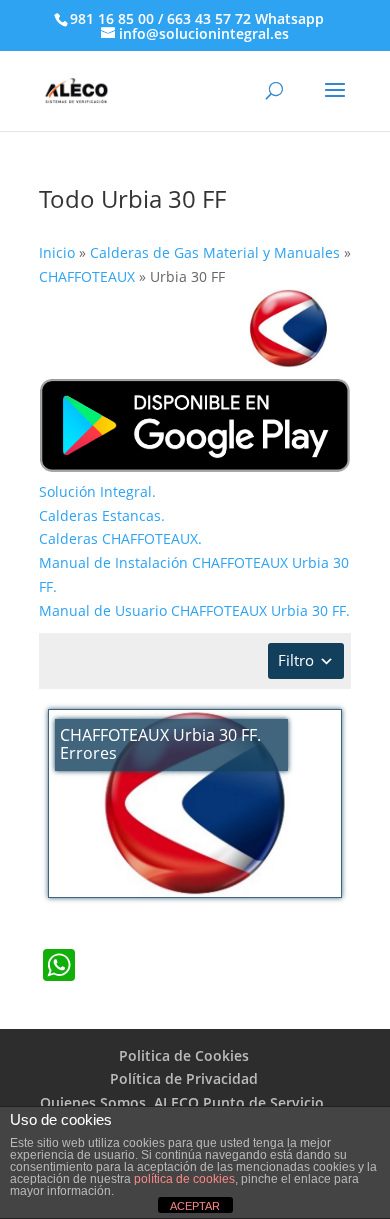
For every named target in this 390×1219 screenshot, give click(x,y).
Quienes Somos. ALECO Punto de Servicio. (184, 1102)
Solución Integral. (97, 491)
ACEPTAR (195, 1206)
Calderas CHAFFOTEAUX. (120, 538)
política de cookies (184, 1179)
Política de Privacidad (184, 1078)
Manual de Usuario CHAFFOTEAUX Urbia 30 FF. (194, 610)
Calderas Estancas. (102, 515)
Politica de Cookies (184, 1055)
